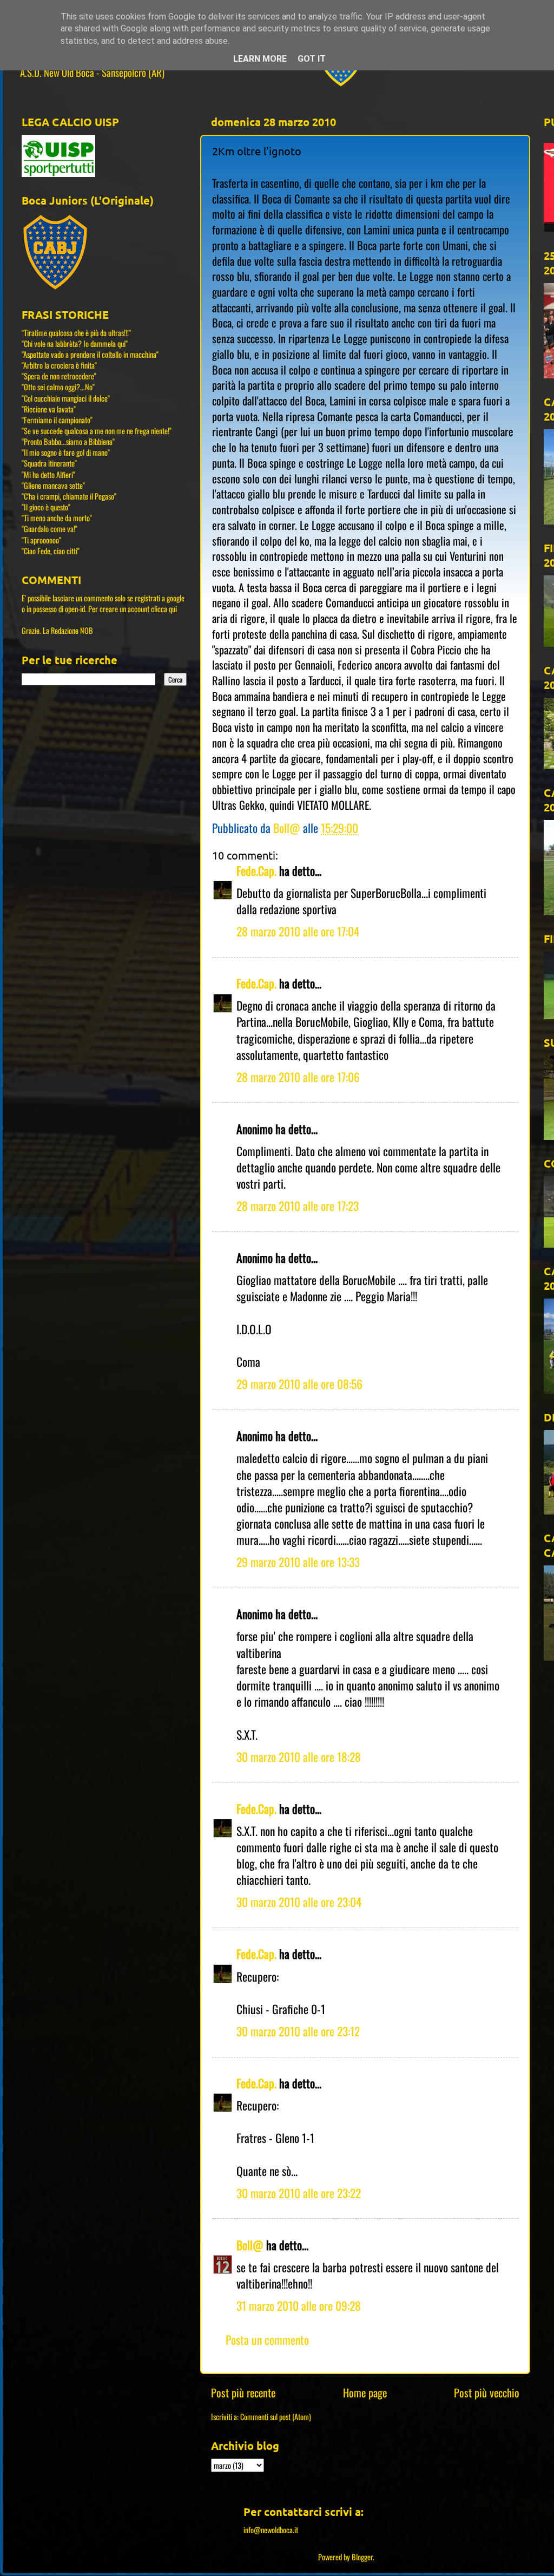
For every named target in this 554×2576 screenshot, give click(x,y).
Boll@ (250, 2245)
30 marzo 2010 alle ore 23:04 (299, 1902)
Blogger (362, 2557)
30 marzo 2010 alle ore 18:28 (299, 1756)
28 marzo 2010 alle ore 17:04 (298, 931)
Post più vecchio (487, 2393)
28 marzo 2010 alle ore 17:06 (298, 1077)
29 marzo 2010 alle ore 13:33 (298, 1562)
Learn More (260, 59)
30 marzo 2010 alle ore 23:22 (299, 2193)
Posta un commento (267, 2339)
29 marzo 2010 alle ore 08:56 (299, 1384)
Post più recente (243, 2393)
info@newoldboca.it (271, 2530)
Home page (365, 2393)
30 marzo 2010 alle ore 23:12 (298, 2031)
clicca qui (164, 609)
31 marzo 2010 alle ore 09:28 (299, 2305)
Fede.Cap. (256, 870)
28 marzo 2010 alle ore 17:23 (298, 1205)
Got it (312, 59)
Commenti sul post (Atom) (276, 2417)
